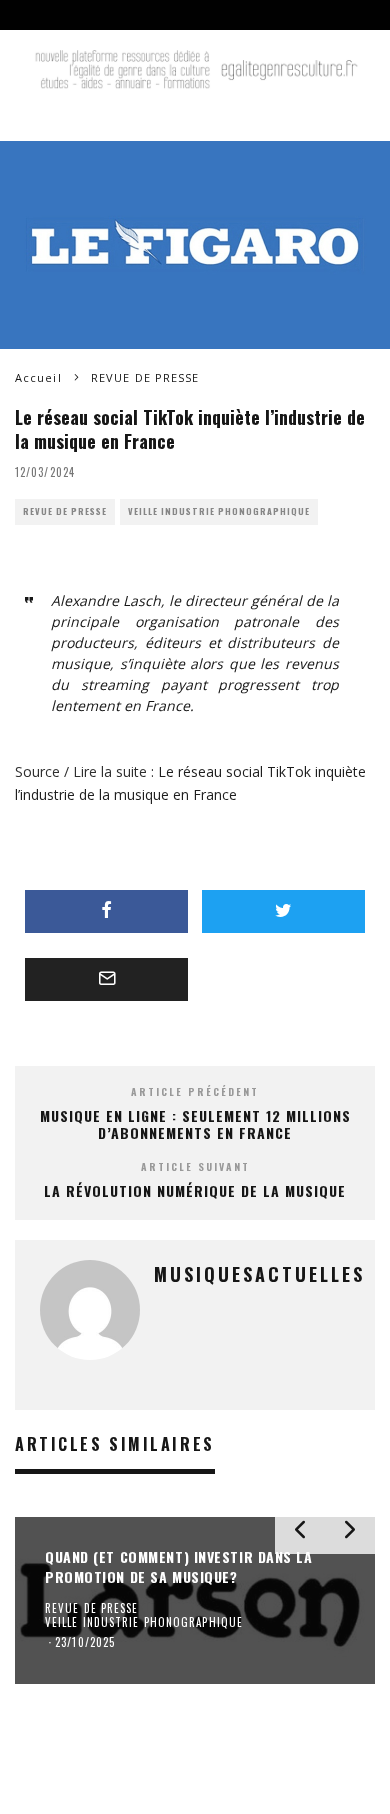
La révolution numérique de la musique (195, 1190)
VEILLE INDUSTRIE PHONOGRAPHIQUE (219, 511)
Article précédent (195, 1091)
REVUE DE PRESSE (65, 511)
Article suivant (195, 1166)
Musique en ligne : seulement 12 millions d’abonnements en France (195, 1124)
